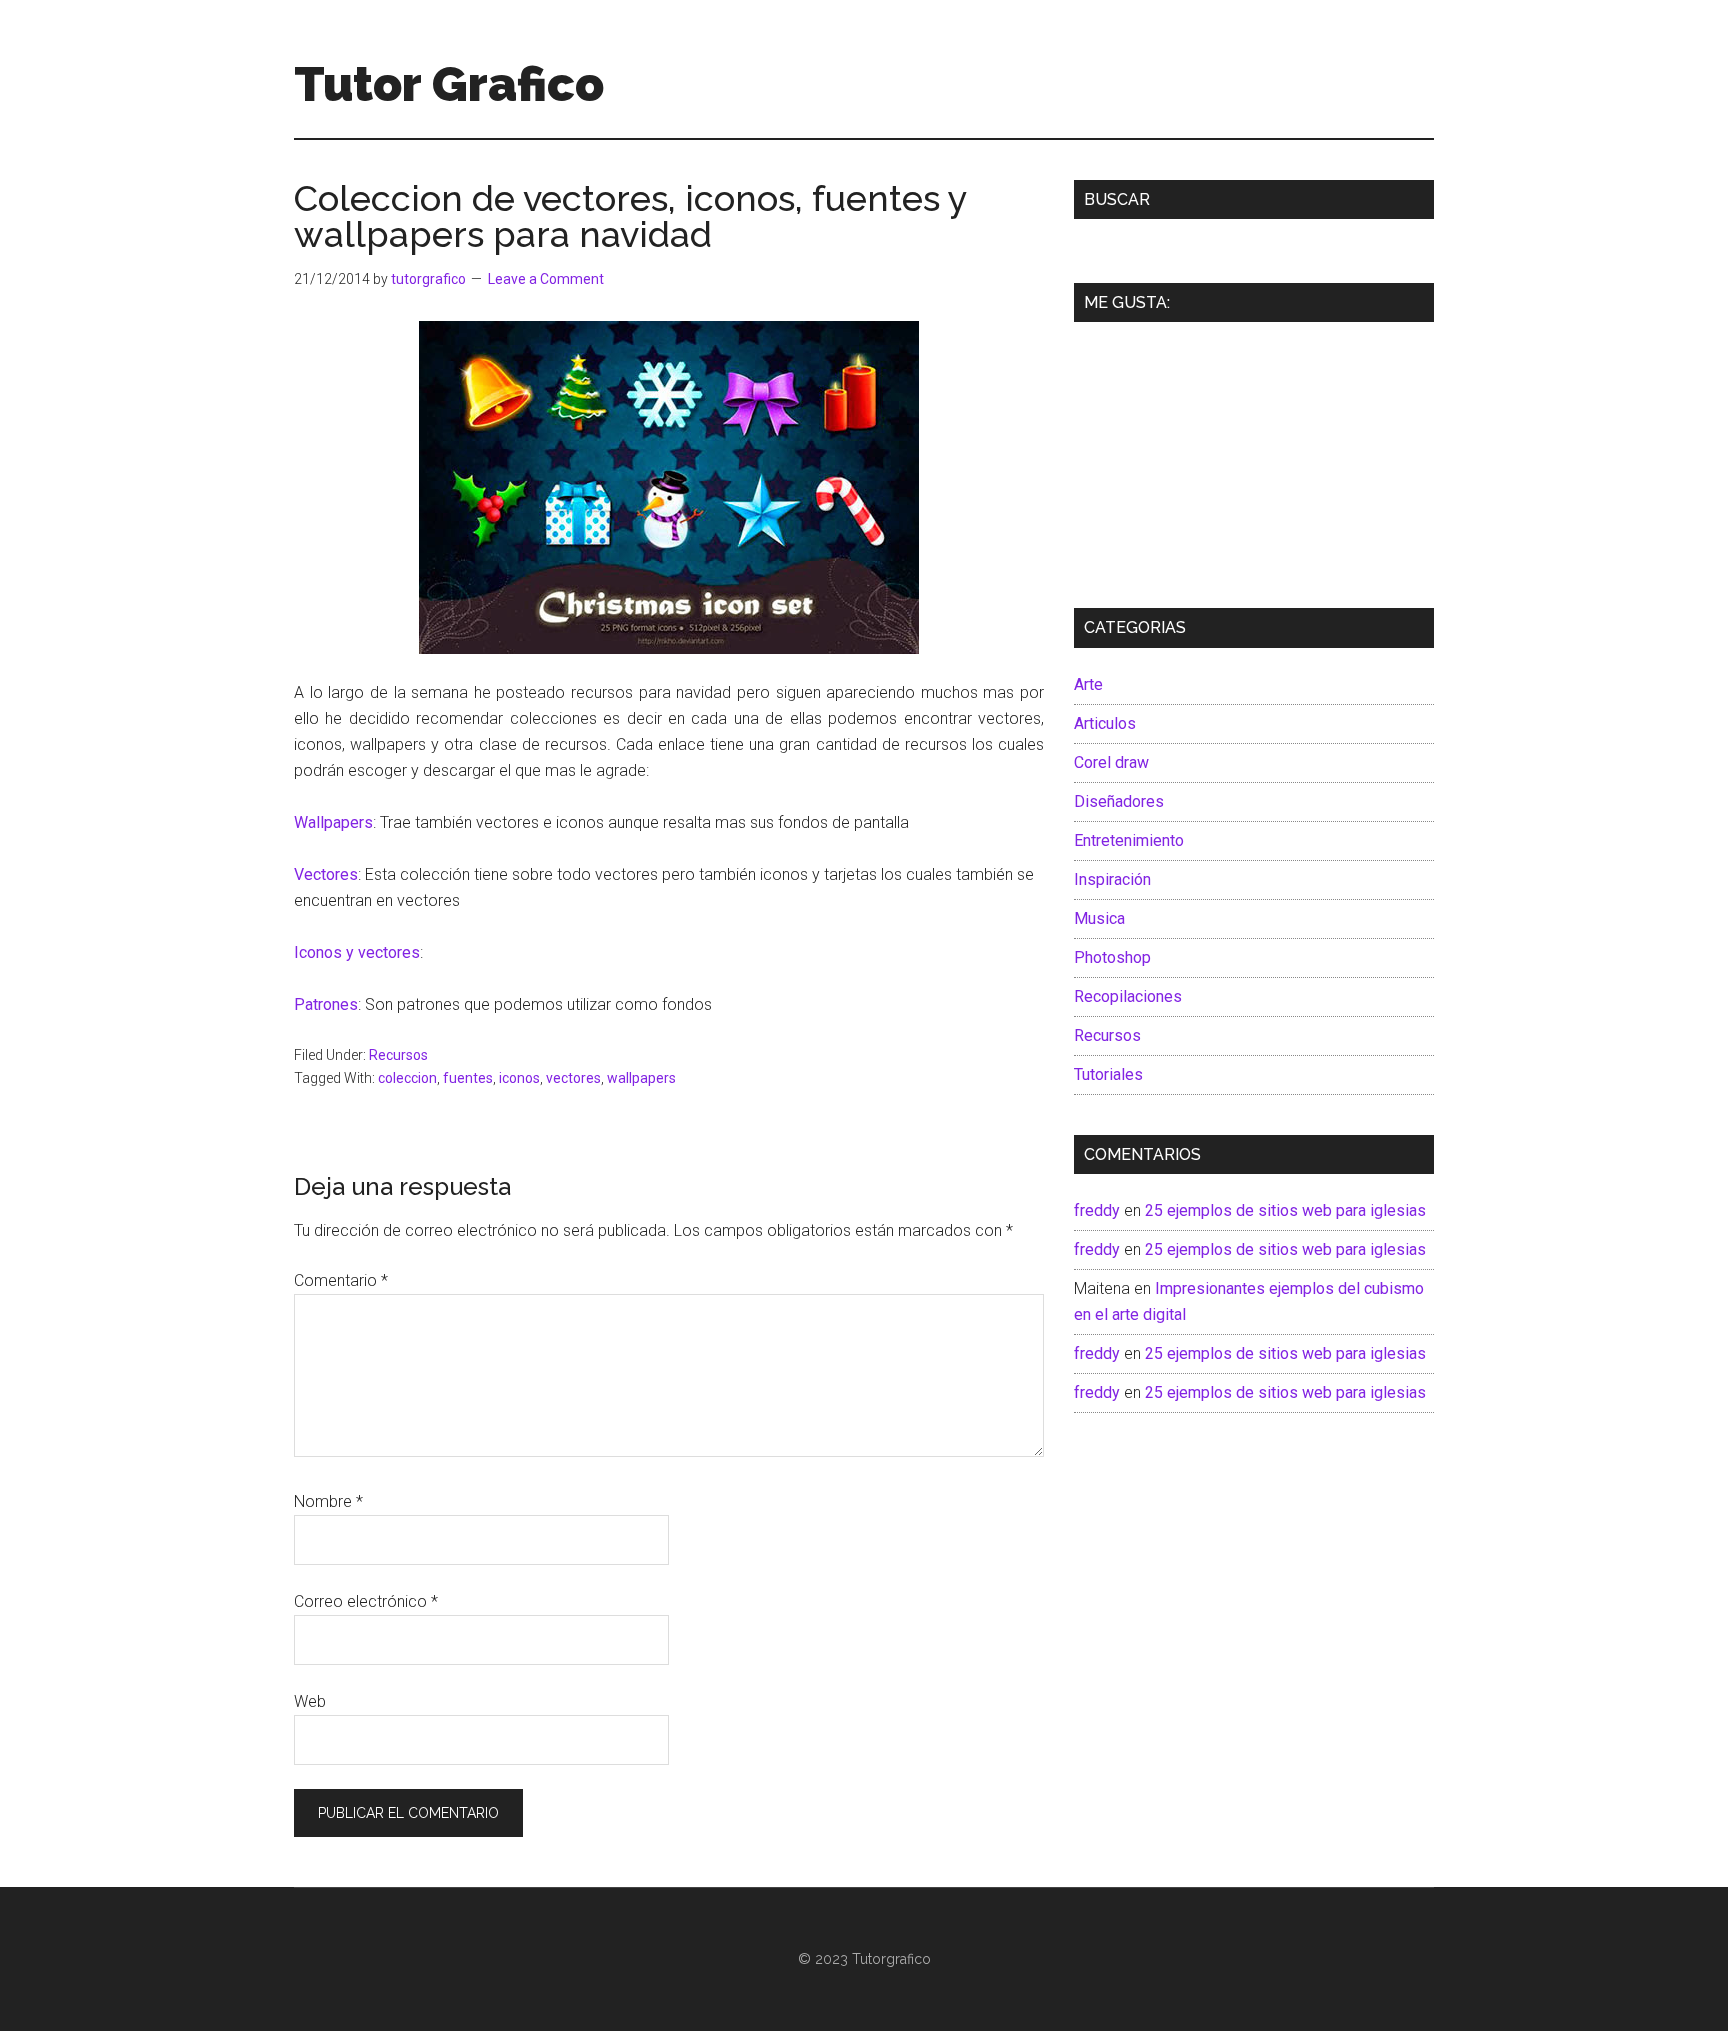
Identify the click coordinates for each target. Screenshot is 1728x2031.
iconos (519, 1078)
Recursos (398, 1055)
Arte (1088, 684)
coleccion (407, 1078)
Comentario (341, 1280)
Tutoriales (1108, 1074)
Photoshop (1112, 957)
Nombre (328, 1501)
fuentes (468, 1078)
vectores (573, 1078)
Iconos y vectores (357, 952)
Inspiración (1112, 879)
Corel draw (1111, 762)
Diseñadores (1119, 801)
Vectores (326, 874)
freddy (1097, 1210)
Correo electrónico (366, 1601)
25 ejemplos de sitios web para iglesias (1285, 1210)
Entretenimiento (1129, 840)
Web (310, 1701)
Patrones (326, 1004)
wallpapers (641, 1078)
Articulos (1105, 723)
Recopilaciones (1128, 996)
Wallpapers (333, 822)
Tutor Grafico (449, 84)
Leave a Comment (546, 279)
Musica (1099, 918)
